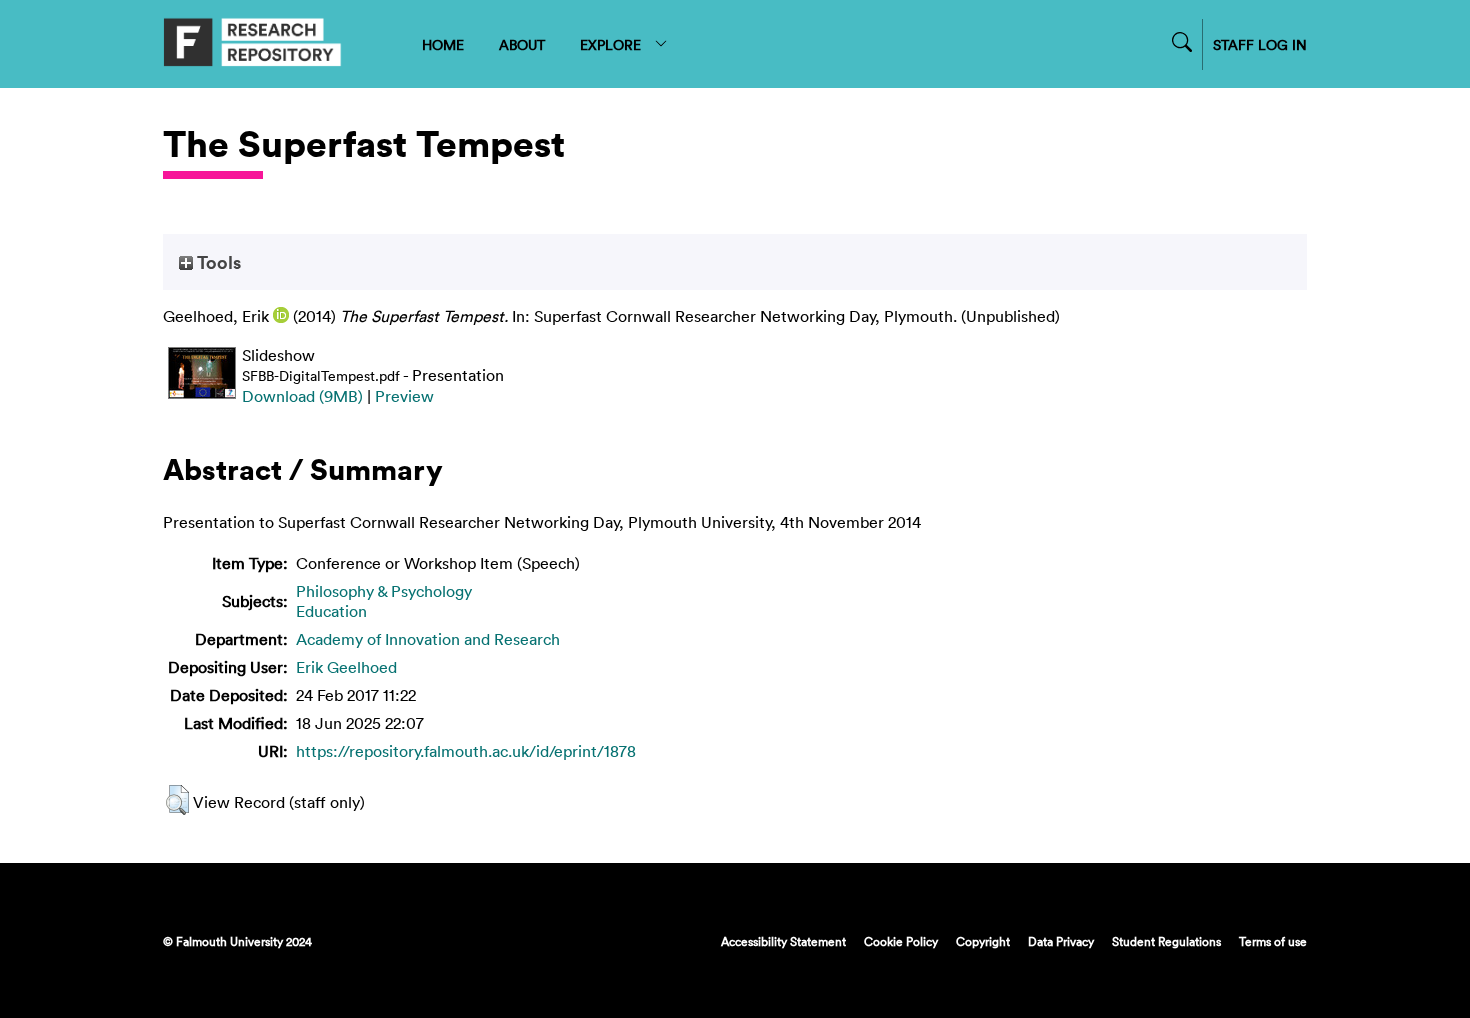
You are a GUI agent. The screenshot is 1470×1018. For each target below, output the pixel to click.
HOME (443, 44)
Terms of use (1273, 941)
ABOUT (522, 44)
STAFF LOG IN (1260, 44)
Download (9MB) (302, 396)
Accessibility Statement (783, 941)
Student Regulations (1166, 941)
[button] (177, 800)
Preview (404, 396)
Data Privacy (1061, 941)
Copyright (983, 941)
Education (331, 611)
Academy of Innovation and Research (428, 639)
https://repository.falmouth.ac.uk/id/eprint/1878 (466, 751)
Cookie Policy (901, 941)
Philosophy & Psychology (384, 591)
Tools (217, 262)
